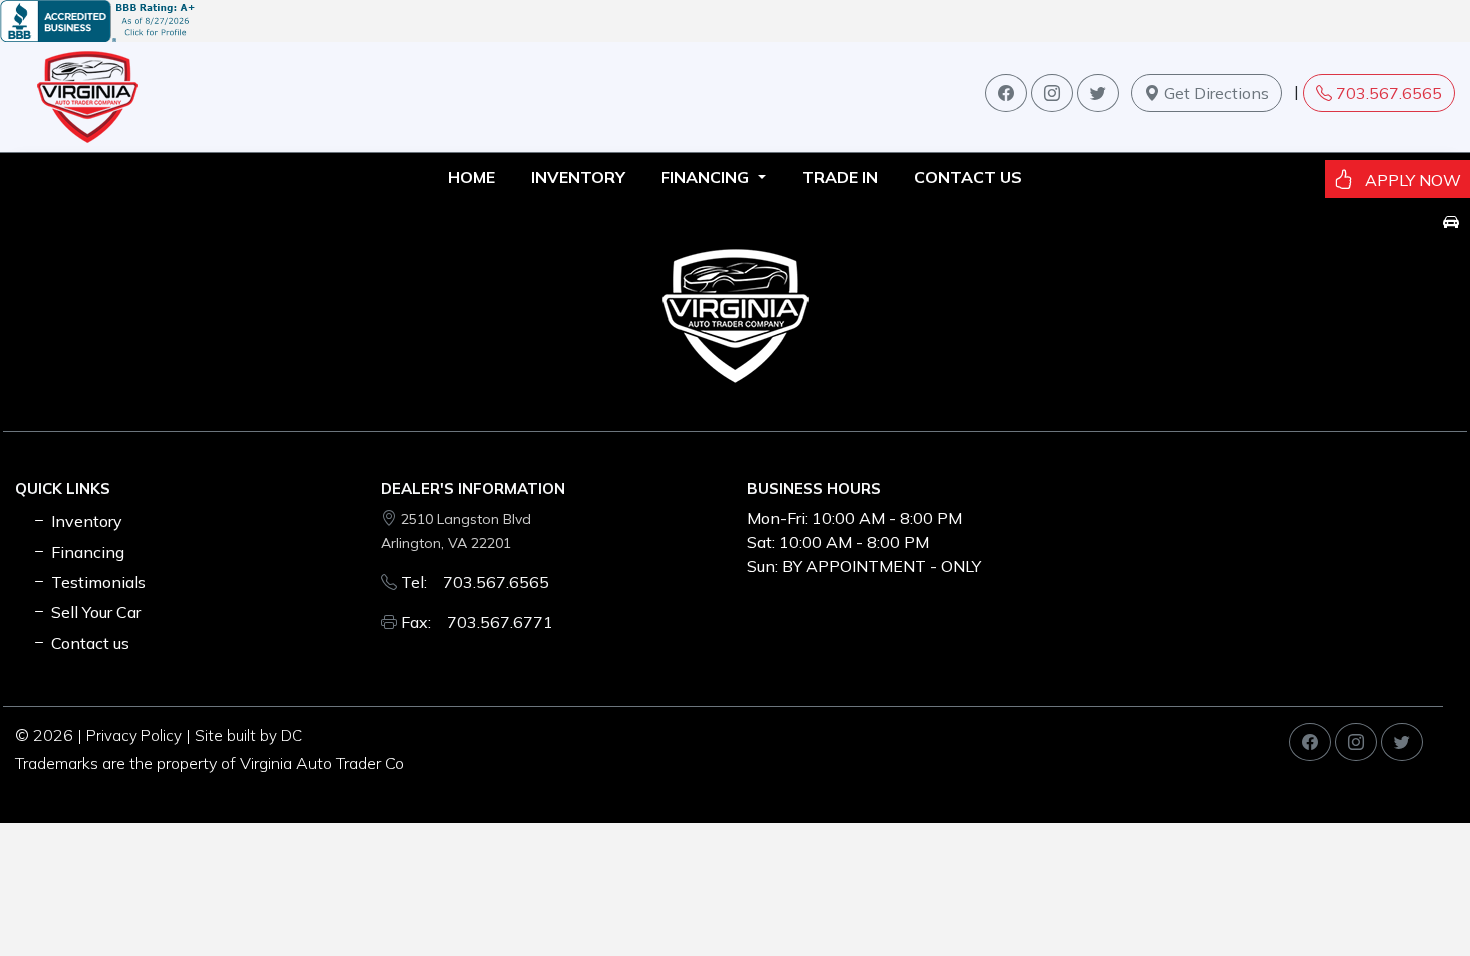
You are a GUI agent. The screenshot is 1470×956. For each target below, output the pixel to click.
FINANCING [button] (707, 177)
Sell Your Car (94, 612)
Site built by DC (248, 735)
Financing (85, 552)
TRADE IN (840, 177)
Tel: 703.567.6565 (475, 582)
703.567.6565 (1389, 93)
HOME (471, 177)
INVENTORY (578, 177)
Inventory (84, 521)
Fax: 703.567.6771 (477, 622)
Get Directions (1214, 93)
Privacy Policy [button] (134, 735)
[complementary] (1410, 896)
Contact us (968, 177)
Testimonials (96, 582)
